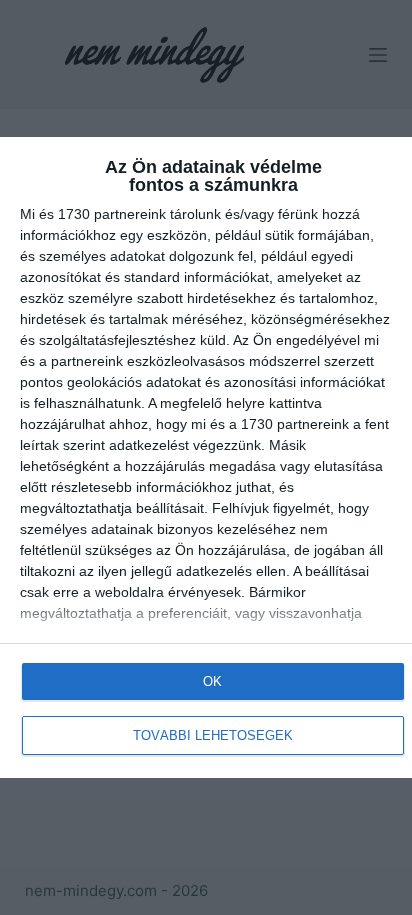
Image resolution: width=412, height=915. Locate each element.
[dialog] (206, 457)
